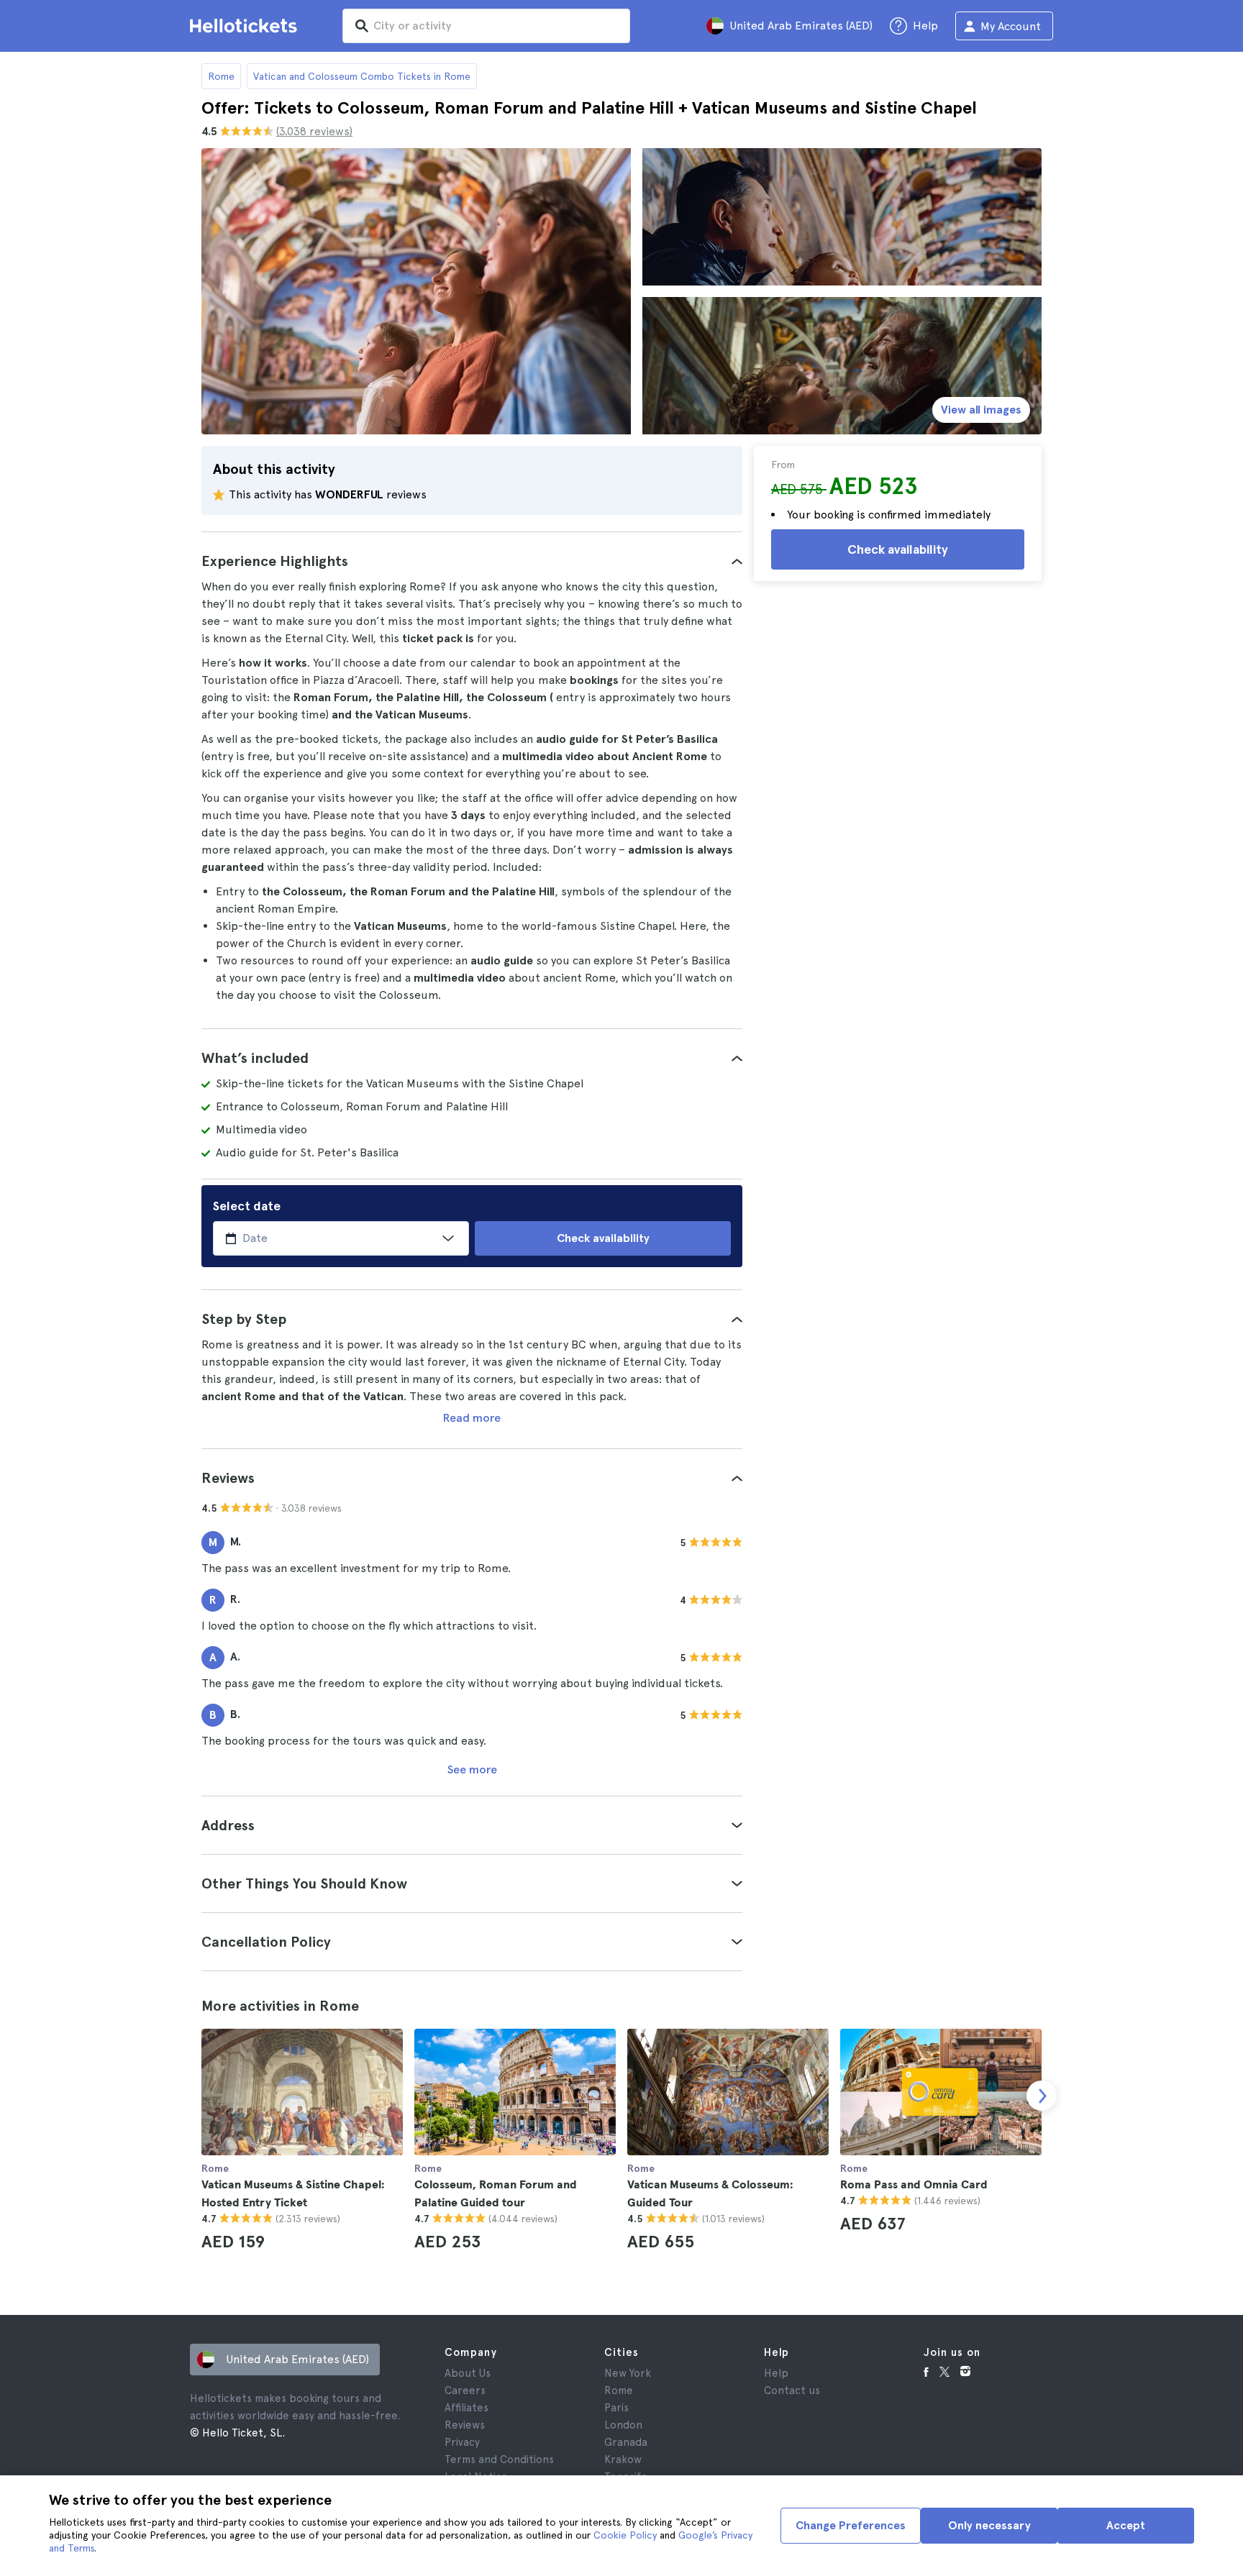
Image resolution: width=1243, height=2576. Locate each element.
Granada (626, 2442)
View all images (981, 410)
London (623, 2425)
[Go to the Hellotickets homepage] (246, 26)
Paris (616, 2408)
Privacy (462, 2442)
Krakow (623, 2459)
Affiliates (466, 2408)
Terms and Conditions (499, 2459)
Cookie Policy (625, 2535)
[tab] (472, 561)
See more (472, 1769)
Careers (465, 2390)
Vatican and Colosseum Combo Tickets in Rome (362, 76)
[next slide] (1042, 2096)
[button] (472, 561)
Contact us (792, 2390)
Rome (221, 76)
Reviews (465, 2425)
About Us (468, 2373)
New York (628, 2373)
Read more (472, 1418)
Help (776, 2373)
